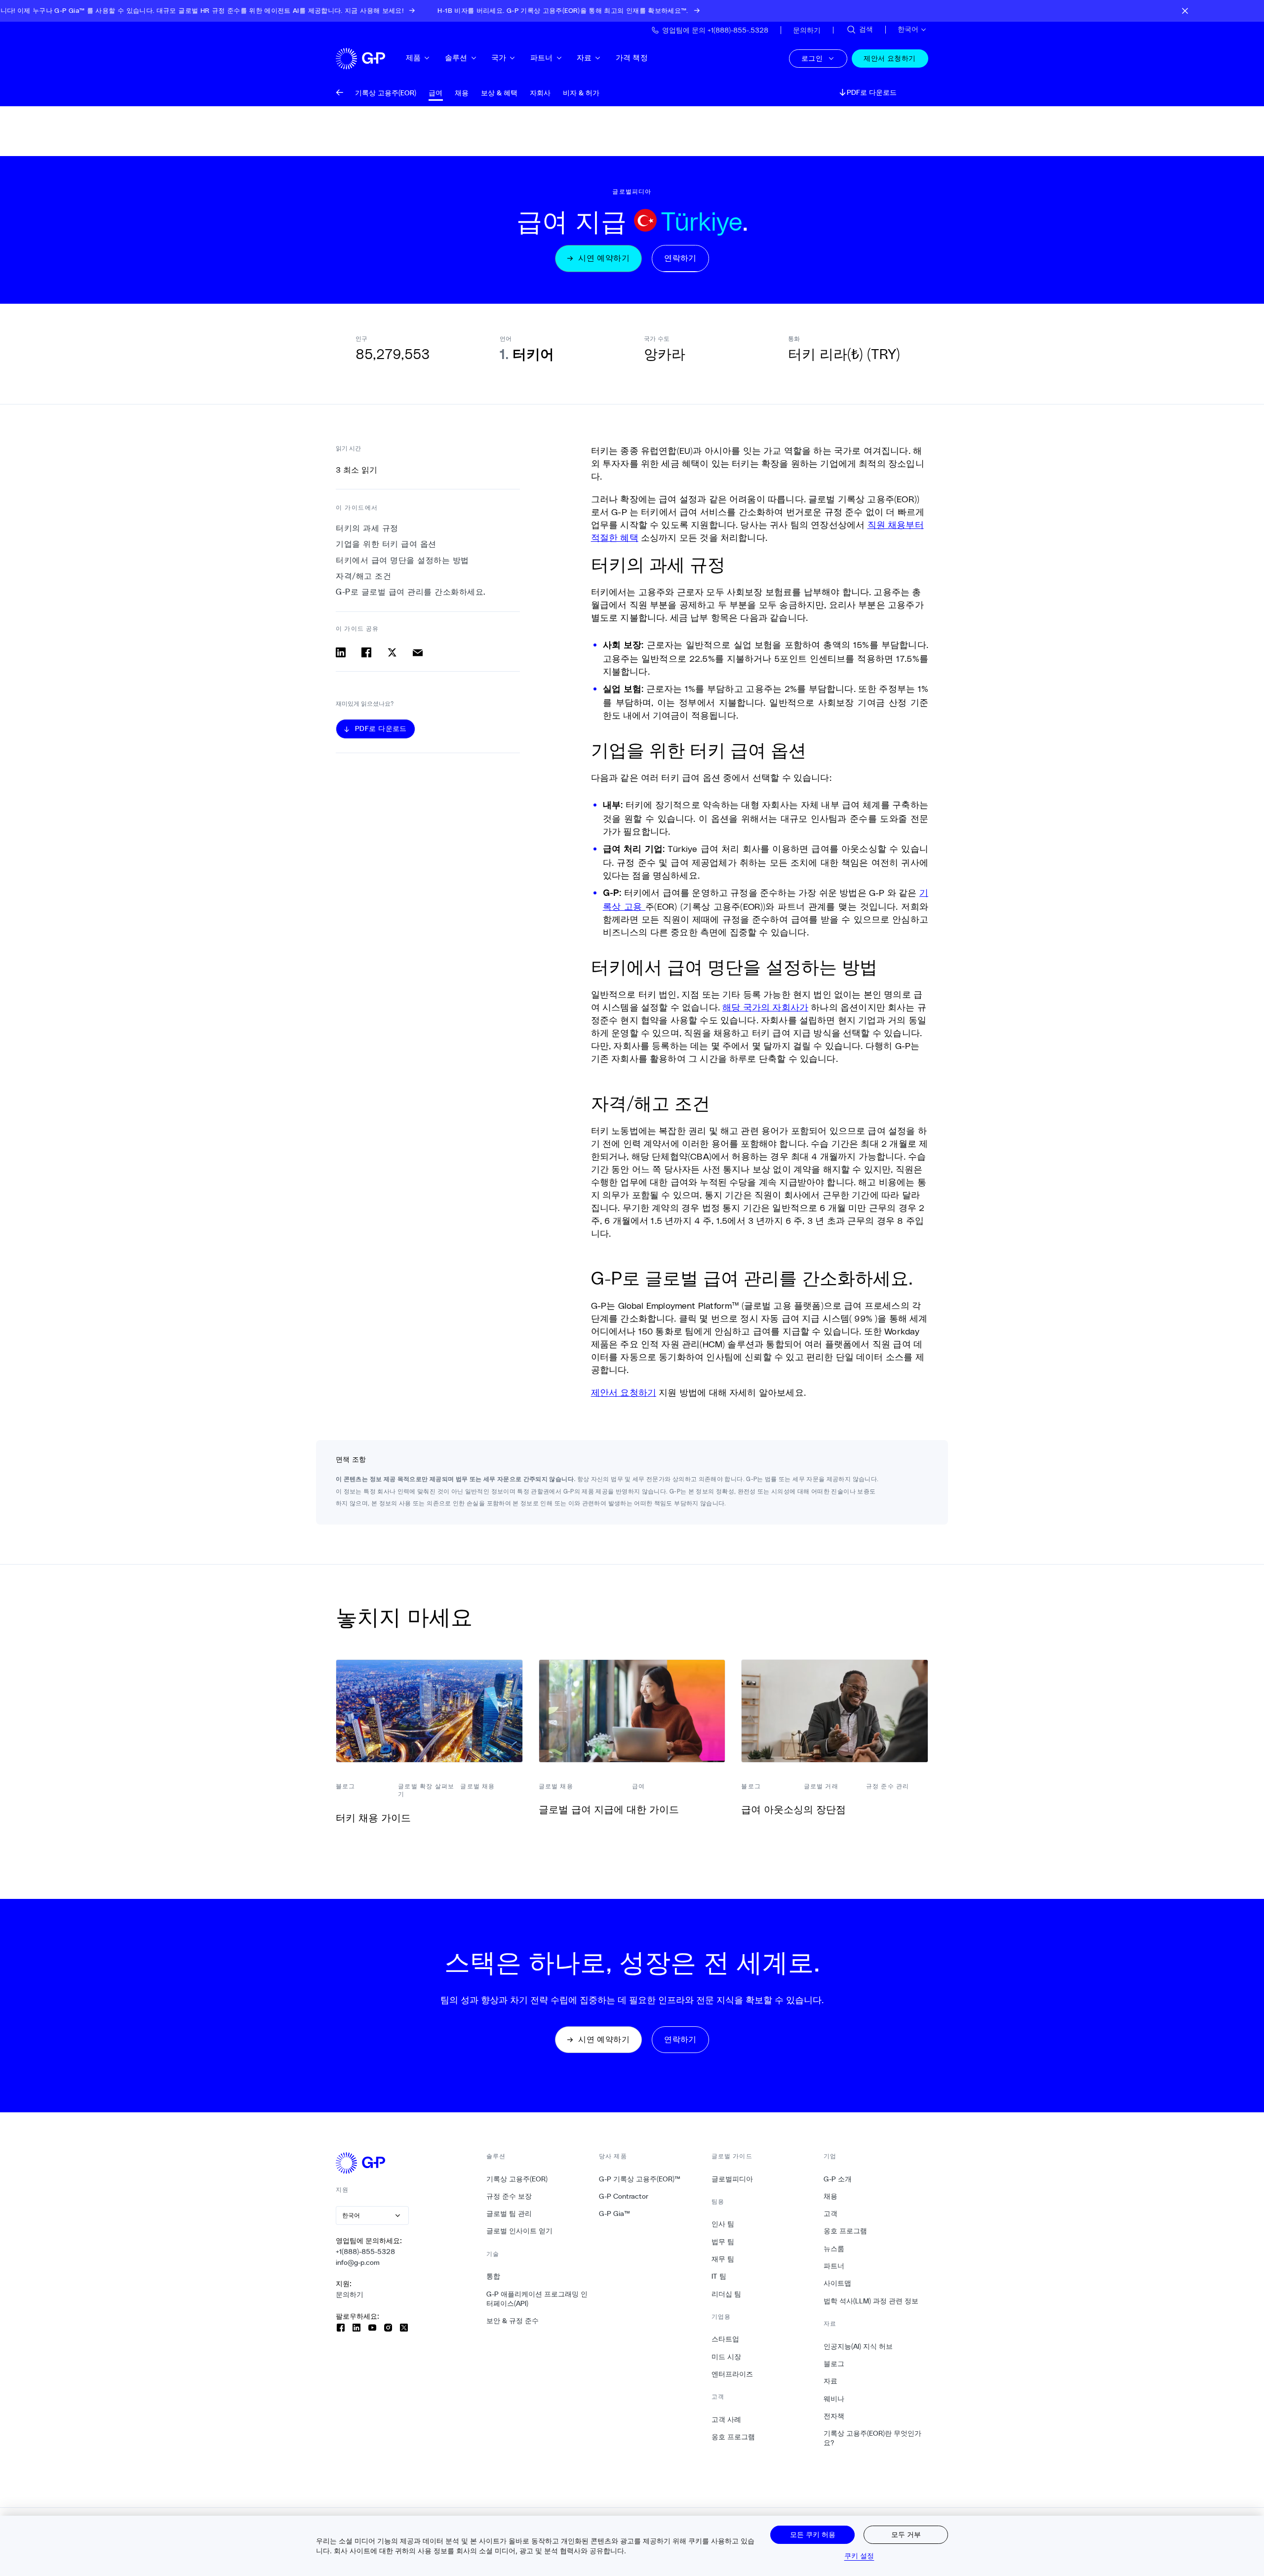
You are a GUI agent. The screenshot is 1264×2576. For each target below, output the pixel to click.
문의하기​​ (350, 2294)
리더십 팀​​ (727, 2294)
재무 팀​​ (723, 2259)
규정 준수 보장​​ (509, 2196)
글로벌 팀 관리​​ (509, 2214)
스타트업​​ (726, 2339)
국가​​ (499, 58)
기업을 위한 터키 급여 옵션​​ (386, 544)
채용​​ (831, 2196)
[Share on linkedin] (341, 652)
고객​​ (831, 2214)
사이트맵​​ (838, 2283)
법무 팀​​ (723, 2242)
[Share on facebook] (366, 652)
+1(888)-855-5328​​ (366, 2252)
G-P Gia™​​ (615, 2214)
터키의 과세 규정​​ (367, 528)
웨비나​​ (834, 2399)
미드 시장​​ (727, 2357)
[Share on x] (392, 652)
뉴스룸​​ (834, 2249)
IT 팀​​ (719, 2276)
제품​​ (414, 58)
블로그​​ (834, 2364)
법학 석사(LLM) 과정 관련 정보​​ (871, 2301)
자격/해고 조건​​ (364, 576)
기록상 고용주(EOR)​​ (517, 2179)
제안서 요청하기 (624, 1392)
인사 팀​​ (723, 2224)
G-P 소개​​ (838, 2179)
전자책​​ (834, 2416)
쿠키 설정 (859, 2556)
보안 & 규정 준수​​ (513, 2321)
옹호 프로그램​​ (733, 2437)
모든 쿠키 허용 (813, 2534)
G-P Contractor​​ (624, 2196)
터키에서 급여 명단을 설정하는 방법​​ (403, 560)
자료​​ (584, 58)
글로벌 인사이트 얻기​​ (520, 2231)
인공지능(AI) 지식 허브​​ (858, 2346)
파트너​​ (542, 58)
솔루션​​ (456, 58)
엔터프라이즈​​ (732, 2374)
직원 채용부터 (896, 524)
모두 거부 (906, 2534)
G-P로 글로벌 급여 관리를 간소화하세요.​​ (411, 592)
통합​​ (494, 2276)
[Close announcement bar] (1185, 11)
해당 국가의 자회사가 (765, 1007)
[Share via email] (418, 652)
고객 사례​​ (727, 2419)
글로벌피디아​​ (732, 2179)
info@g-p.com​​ (358, 2262)
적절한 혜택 (615, 537)
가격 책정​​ (632, 58)
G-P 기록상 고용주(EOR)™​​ (640, 2179)
